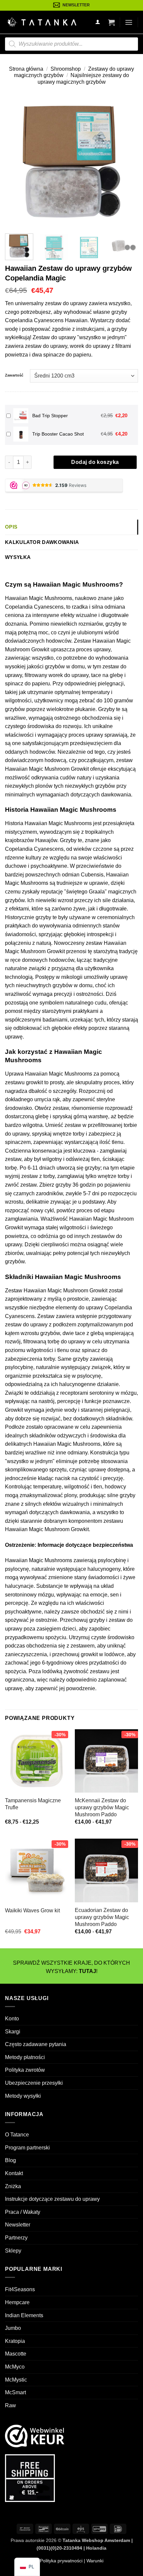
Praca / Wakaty (23, 2212)
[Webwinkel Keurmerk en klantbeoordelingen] (35, 2436)
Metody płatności (25, 2057)
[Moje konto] (98, 22)
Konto (12, 2019)
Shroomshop (66, 69)
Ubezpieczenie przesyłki (34, 2083)
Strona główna (26, 69)
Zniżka (13, 2186)
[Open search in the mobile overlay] (71, 44)
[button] (111, 22)
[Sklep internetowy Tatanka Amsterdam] (42, 22)
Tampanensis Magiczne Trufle (33, 1804)
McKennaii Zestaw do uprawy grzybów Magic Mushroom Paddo (102, 1807)
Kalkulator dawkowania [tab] (42, 542)
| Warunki (93, 2561)
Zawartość (14, 375)
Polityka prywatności (61, 2561)
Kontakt (14, 2173)
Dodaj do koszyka (95, 462)
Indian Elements (24, 2315)
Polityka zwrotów (25, 2070)
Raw (10, 2405)
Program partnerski (27, 2148)
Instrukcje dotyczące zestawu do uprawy (52, 2199)
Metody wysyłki (23, 2096)
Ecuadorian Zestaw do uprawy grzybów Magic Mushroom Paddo (102, 1917)
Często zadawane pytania (36, 2044)
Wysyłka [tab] (18, 557)
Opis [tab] (11, 527)
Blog (10, 2160)
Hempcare (17, 2302)
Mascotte (16, 2354)
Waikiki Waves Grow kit (32, 1910)
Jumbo (13, 2328)
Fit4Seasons (20, 2289)
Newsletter (18, 2225)
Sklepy (13, 2251)
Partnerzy (16, 2238)
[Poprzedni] (16, 162)
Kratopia (15, 2341)
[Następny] (127, 162)
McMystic (16, 2380)
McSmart (15, 2392)
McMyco (15, 2367)
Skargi (13, 2032)
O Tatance (17, 2135)
